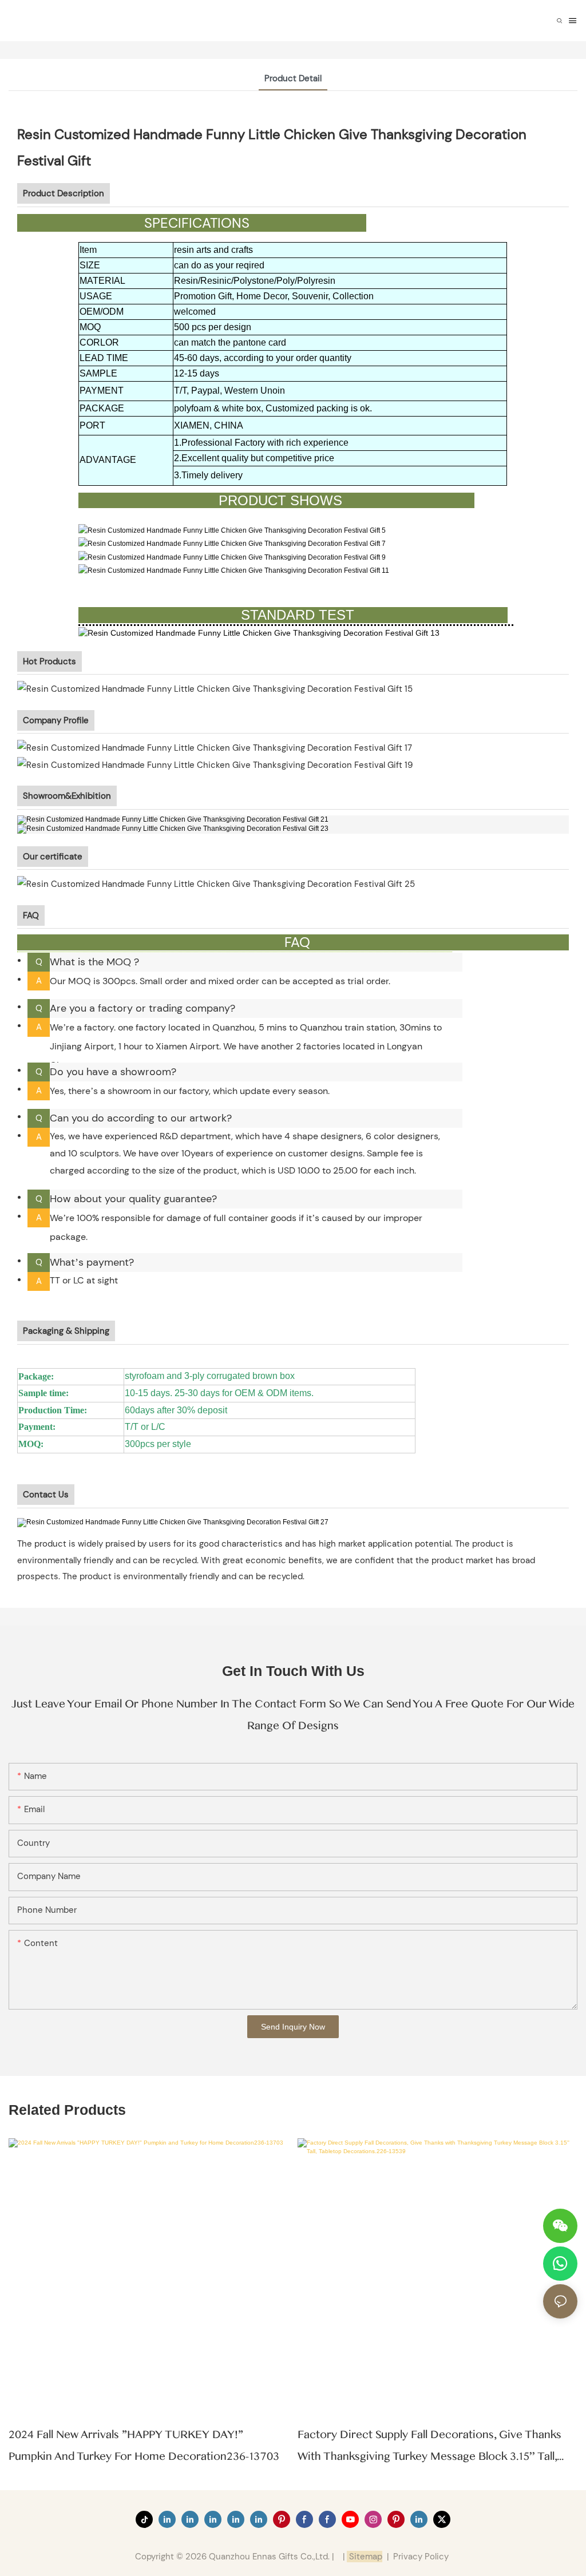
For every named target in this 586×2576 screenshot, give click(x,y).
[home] (174, 1522)
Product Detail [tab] (293, 78)
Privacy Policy (421, 2557)
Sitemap (365, 2557)
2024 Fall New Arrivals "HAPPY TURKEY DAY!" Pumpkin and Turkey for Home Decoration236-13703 (144, 2446)
